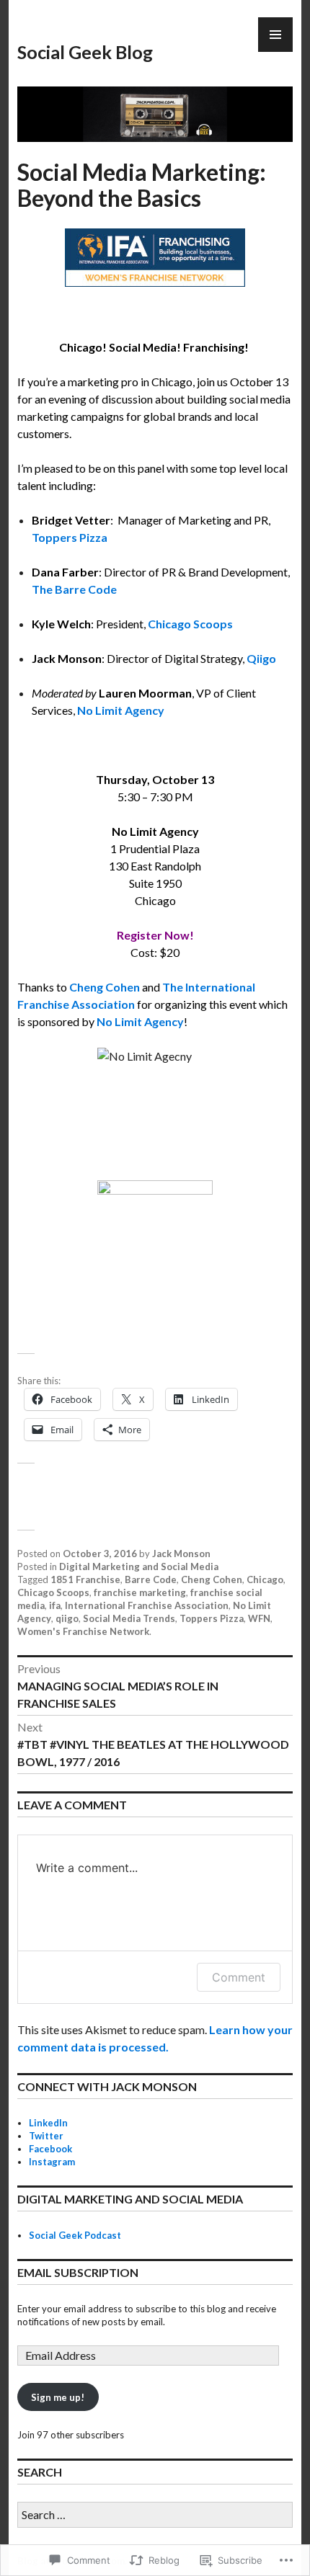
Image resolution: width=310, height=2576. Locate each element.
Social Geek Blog (85, 52)
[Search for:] (155, 2515)
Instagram (52, 2162)
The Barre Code (74, 589)
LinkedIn (48, 2123)
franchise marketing (140, 1592)
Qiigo (261, 658)
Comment (239, 1977)
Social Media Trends (129, 1618)
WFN (259, 1618)
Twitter (46, 2136)
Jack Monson (181, 1554)
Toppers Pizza (70, 537)
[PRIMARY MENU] (275, 35)
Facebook (50, 2149)
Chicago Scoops (190, 624)
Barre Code (151, 1579)
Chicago (265, 1579)
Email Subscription (78, 2272)
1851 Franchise (85, 1579)
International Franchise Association (147, 1605)
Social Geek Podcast (75, 2235)
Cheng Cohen (212, 1579)
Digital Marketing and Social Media (139, 1566)
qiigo (67, 1618)
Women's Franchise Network (83, 1631)
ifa (55, 1605)
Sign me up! (58, 2397)
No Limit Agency (121, 710)
